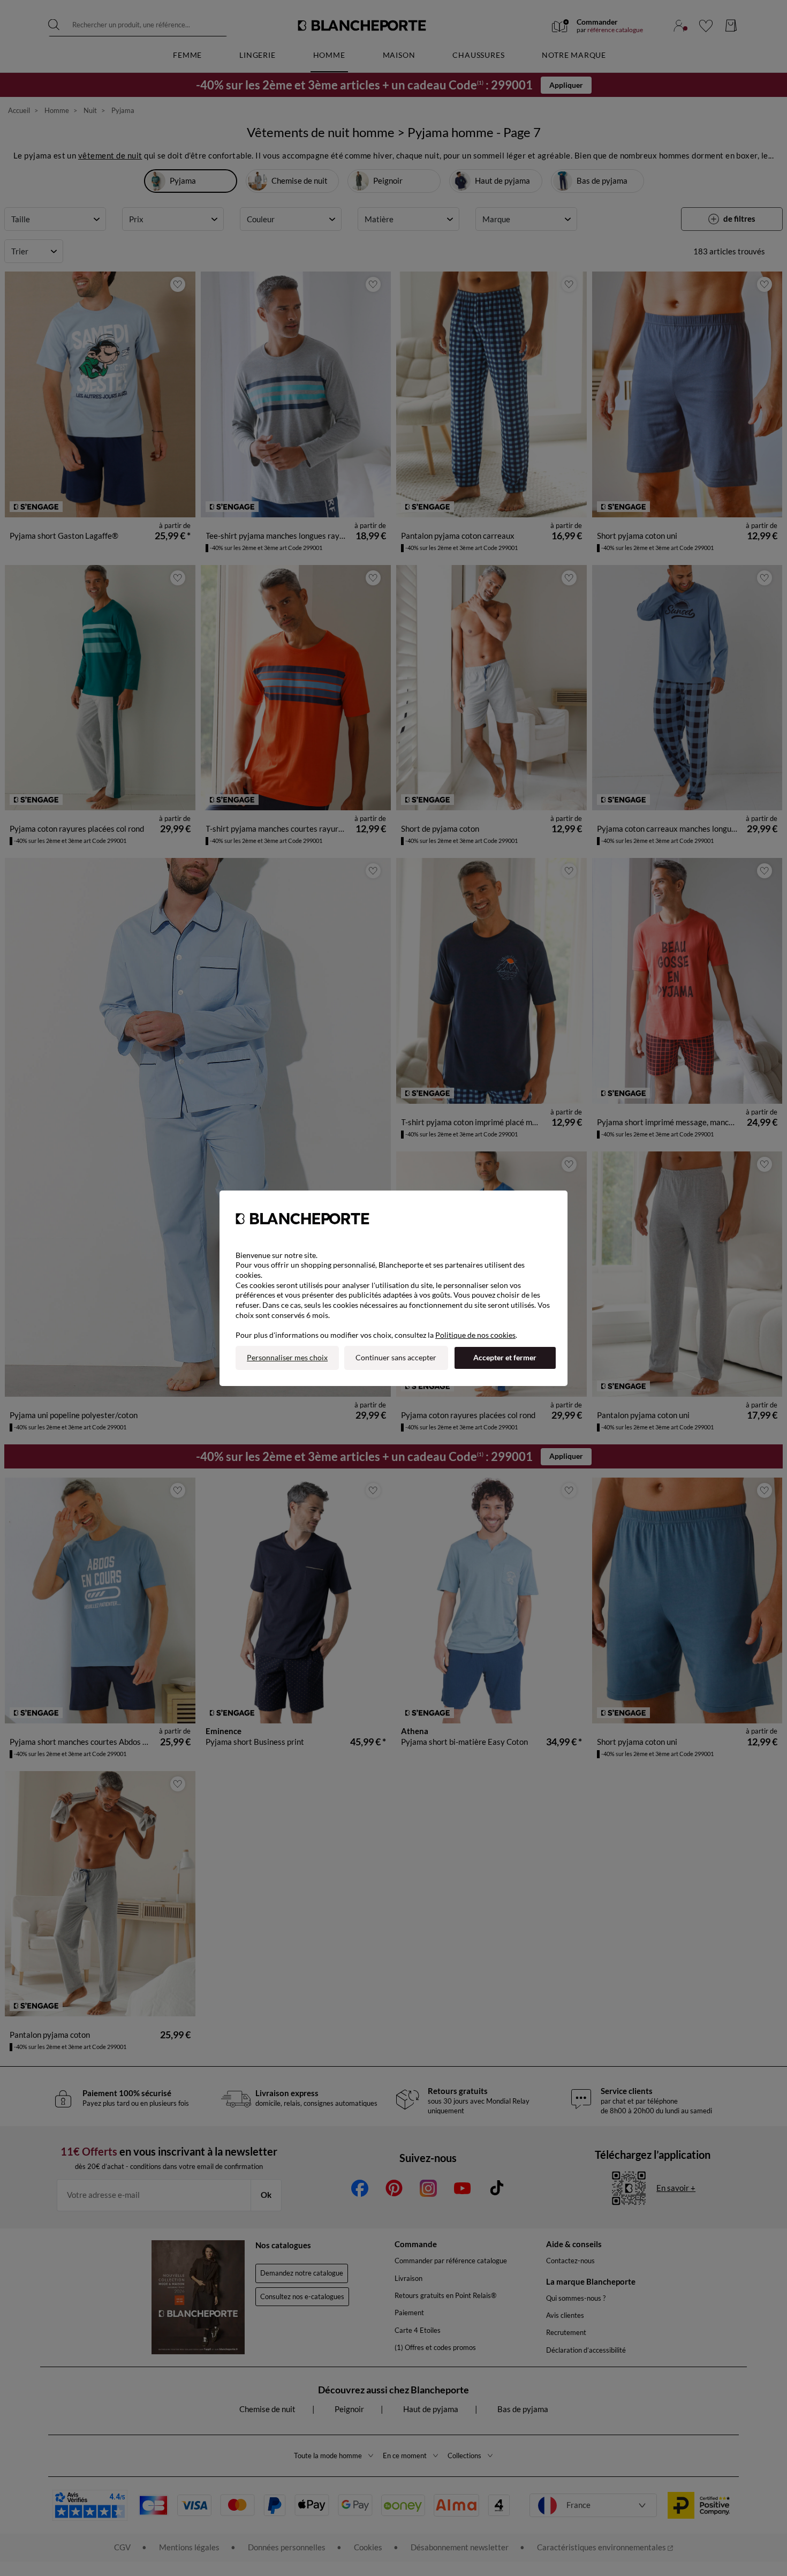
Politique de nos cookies (475, 1335)
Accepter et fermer (505, 1357)
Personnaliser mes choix (287, 1357)
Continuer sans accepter (396, 1357)
